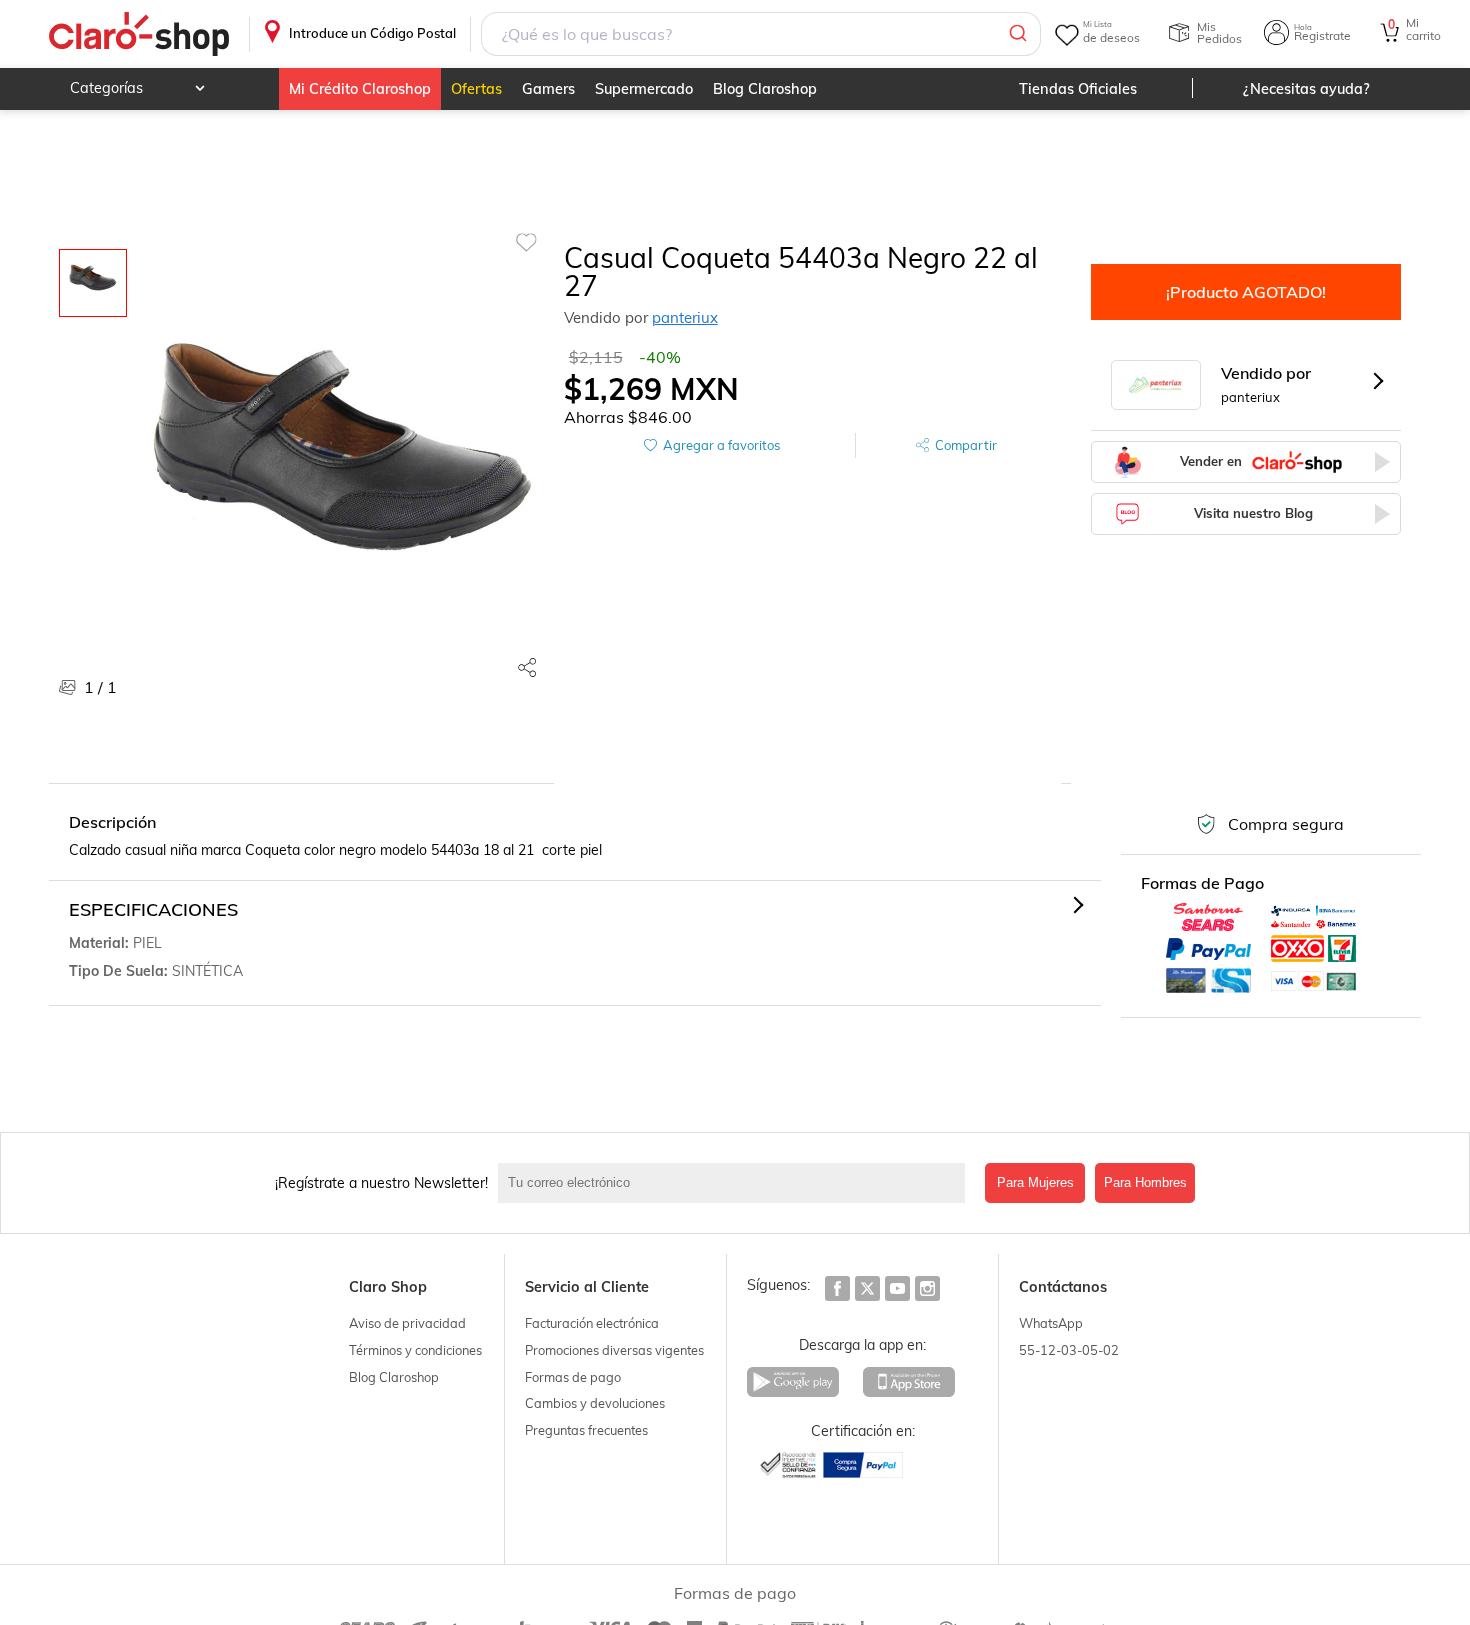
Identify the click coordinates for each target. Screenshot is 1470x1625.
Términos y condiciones (415, 1350)
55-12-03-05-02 (1069, 1350)
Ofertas (476, 89)
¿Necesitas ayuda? (1306, 89)
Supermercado (644, 89)
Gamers (548, 89)
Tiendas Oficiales (1078, 89)
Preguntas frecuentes (586, 1430)
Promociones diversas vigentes (614, 1350)
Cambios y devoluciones (595, 1403)
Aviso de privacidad (407, 1323)
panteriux (685, 317)
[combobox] (760, 34)
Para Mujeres (1035, 1182)
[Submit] (1016, 34)
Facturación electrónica (592, 1323)
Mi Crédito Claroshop (360, 89)
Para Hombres (1145, 1182)
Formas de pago (573, 1377)
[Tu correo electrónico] (736, 1183)
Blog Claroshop (765, 89)
